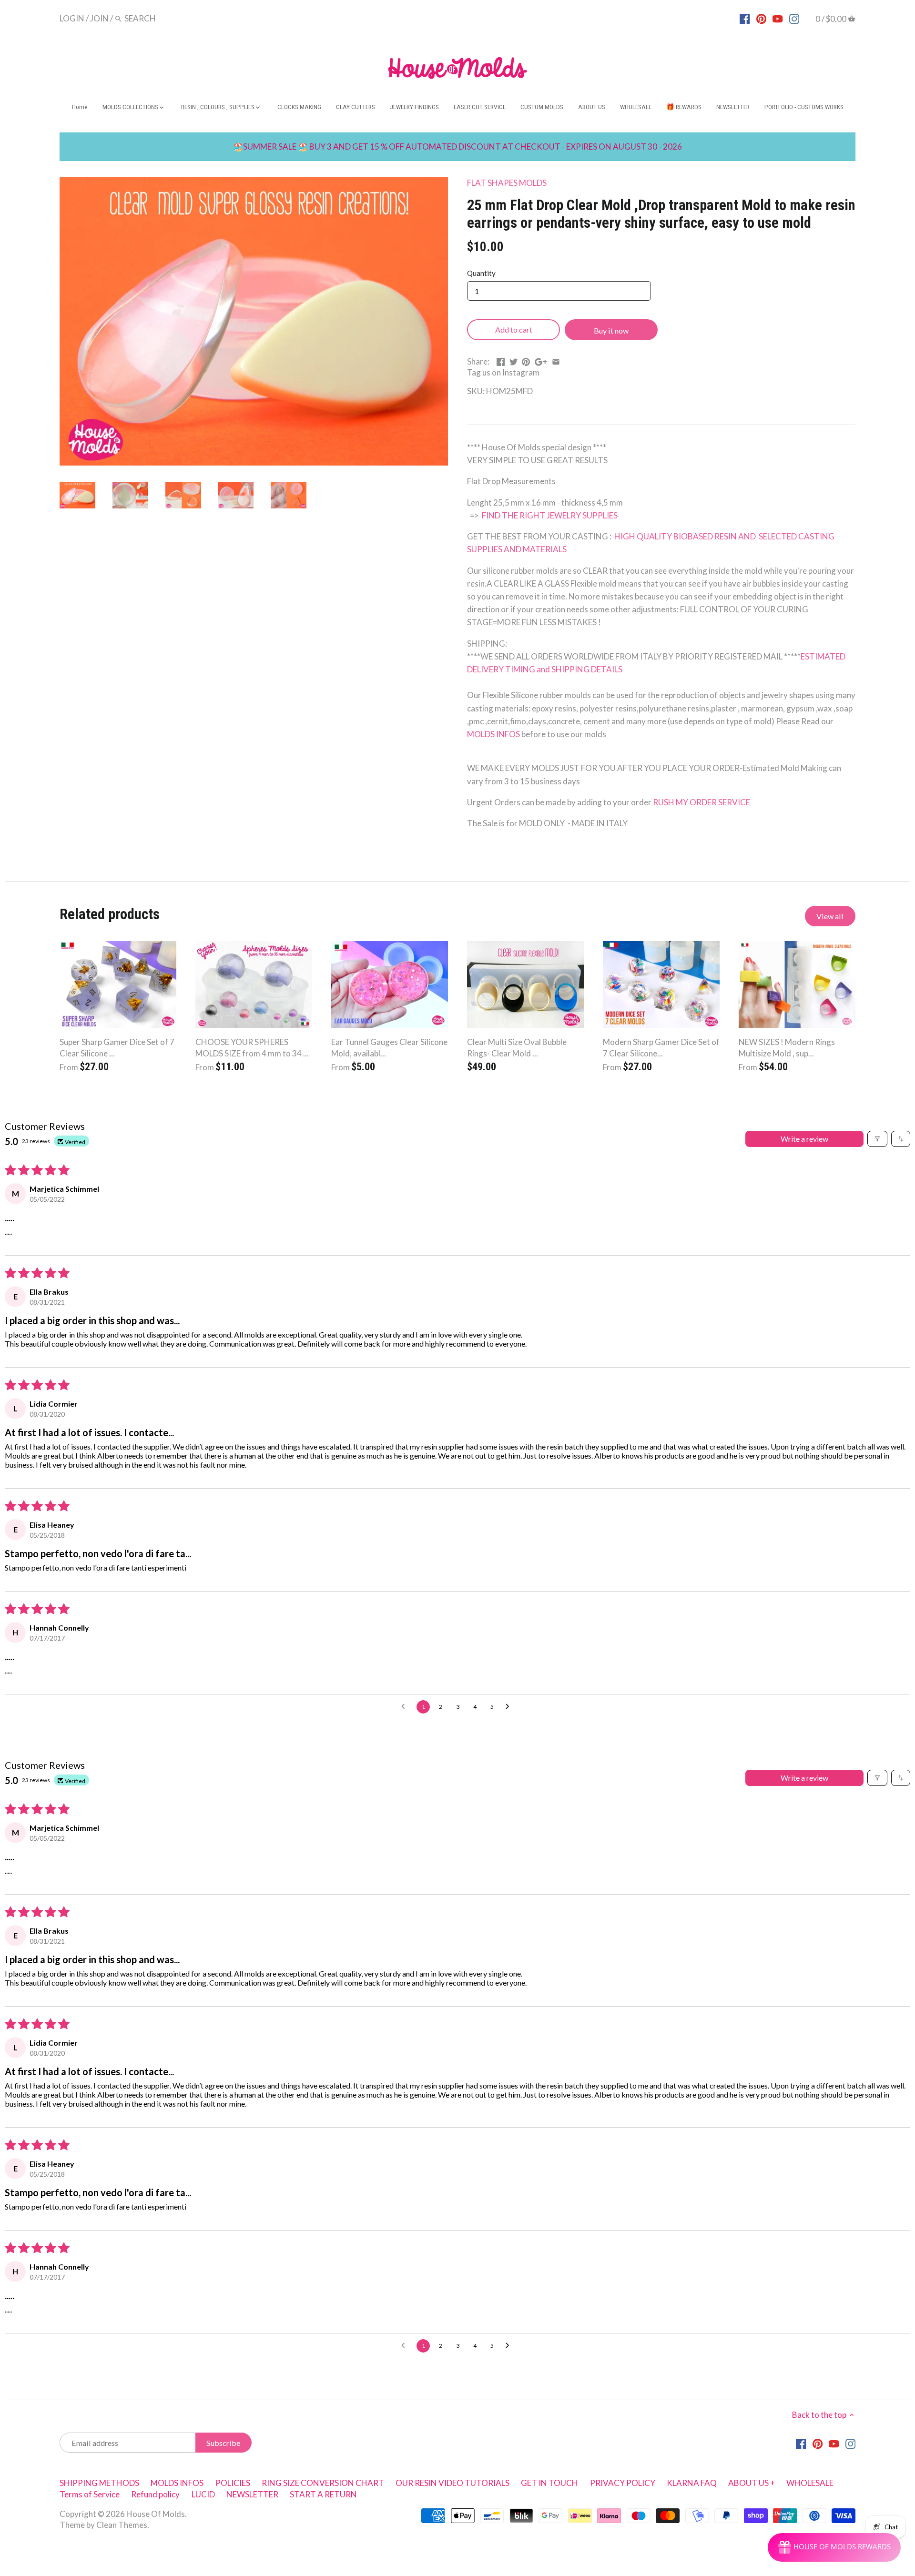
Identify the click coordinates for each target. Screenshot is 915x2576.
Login (72, 18)
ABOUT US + (752, 2483)
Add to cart (514, 330)
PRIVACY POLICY (623, 2483)
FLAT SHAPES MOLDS (507, 183)
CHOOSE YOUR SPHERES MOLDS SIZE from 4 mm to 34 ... (252, 1048)
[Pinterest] (761, 18)
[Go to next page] (510, 1707)
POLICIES (233, 2483)
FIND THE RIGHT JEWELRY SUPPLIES (549, 515)
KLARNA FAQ (692, 2483)
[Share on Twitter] (513, 360)
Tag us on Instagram (503, 372)
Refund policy (155, 2494)
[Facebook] (745, 18)
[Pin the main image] (526, 360)
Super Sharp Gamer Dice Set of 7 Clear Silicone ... (117, 1048)
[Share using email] (556, 360)
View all (830, 916)
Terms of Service (90, 2494)
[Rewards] (834, 2547)
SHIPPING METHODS (99, 2483)
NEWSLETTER (252, 2494)
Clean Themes (122, 2525)
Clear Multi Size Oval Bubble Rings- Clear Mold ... (517, 1048)
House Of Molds (156, 2514)
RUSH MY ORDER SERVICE (701, 802)
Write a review (804, 1139)
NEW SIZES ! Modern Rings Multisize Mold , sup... (787, 1048)
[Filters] (877, 1139)
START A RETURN (323, 2494)
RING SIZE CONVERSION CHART (323, 2483)
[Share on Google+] (541, 360)
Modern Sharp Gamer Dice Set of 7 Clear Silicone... (661, 1048)
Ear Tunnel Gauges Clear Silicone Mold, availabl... (389, 1048)
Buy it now (611, 330)
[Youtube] (778, 18)
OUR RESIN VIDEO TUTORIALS (452, 2483)
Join (99, 18)
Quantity (481, 273)
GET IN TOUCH (549, 2483)
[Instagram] (794, 18)
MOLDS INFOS (493, 734)
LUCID (204, 2494)
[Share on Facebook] (501, 360)
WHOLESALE (810, 2483)
